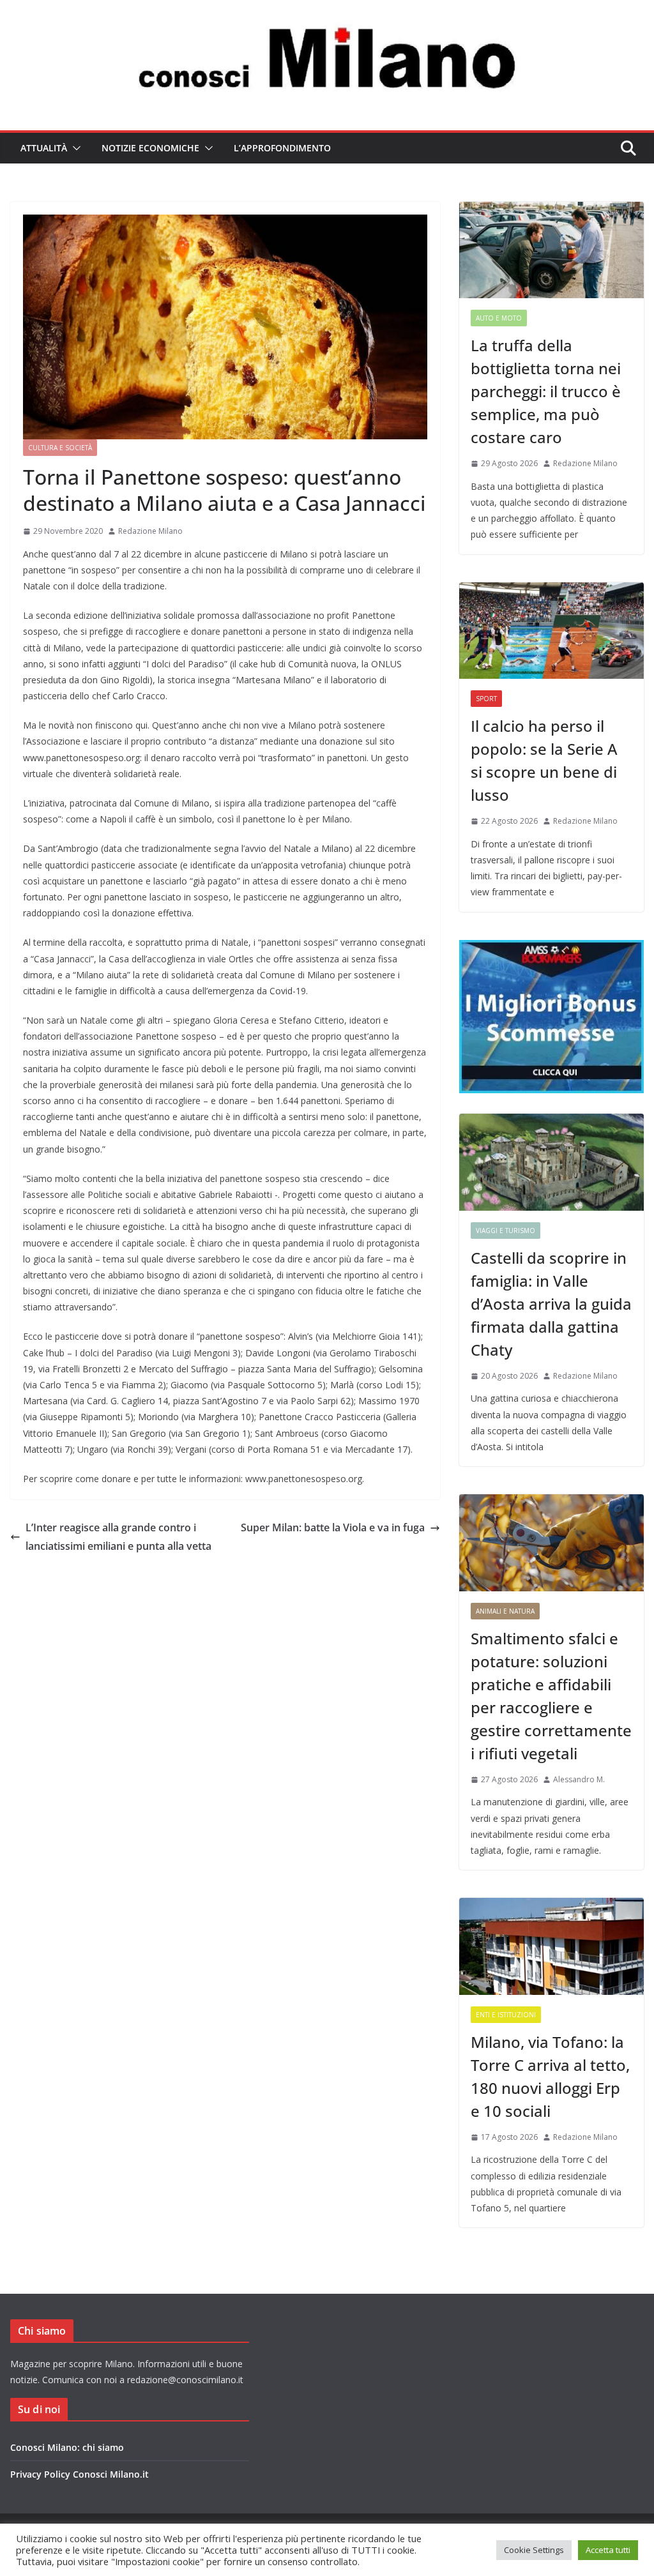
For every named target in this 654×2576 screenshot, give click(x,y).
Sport (486, 699)
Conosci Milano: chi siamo (67, 2447)
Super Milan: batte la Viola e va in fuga (333, 1527)
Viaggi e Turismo (506, 1231)
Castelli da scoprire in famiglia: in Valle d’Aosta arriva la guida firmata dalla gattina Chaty (551, 1304)
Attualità (44, 148)
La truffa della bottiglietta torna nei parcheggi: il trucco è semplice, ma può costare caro (546, 391)
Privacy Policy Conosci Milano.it (80, 2474)
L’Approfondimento (282, 148)
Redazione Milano (150, 531)
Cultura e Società (60, 448)
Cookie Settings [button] (534, 2550)
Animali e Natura (505, 1611)
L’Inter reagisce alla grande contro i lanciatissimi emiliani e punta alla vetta (118, 1537)
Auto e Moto (499, 318)
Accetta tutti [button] (608, 2550)
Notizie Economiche (150, 148)
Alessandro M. (579, 1779)
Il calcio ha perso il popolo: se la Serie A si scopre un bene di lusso (544, 760)
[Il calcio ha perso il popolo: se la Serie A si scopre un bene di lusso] (551, 631)
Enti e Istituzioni (506, 2015)
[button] (74, 148)
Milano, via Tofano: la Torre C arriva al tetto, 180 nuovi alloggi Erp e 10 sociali (550, 2076)
